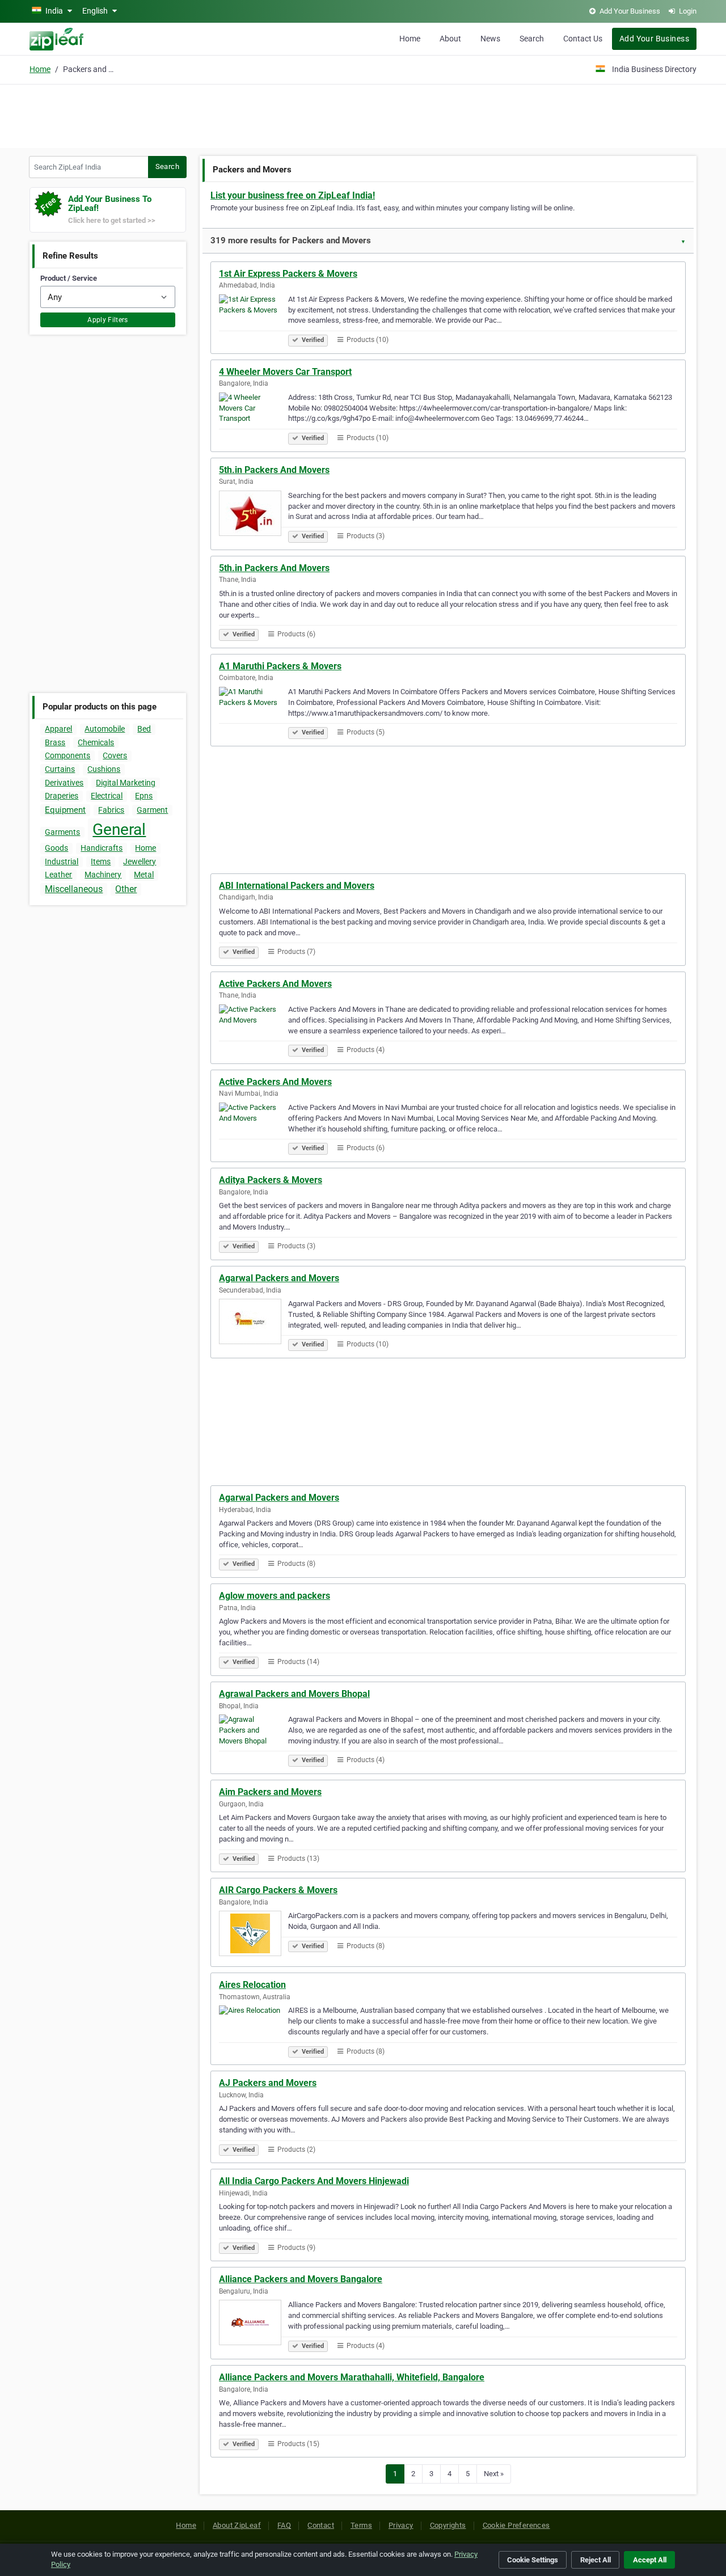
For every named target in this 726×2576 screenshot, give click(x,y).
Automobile (105, 729)
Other (126, 889)
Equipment (65, 810)
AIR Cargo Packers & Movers (278, 1890)
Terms (361, 2525)
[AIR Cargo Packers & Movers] (254, 1935)
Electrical (107, 796)
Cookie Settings (533, 2560)
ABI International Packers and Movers (297, 886)
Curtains (60, 769)
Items (101, 862)
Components (67, 755)
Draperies (62, 796)
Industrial (62, 862)
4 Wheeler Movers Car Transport (285, 372)
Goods (56, 848)
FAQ (284, 2525)
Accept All (650, 2560)
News (490, 39)
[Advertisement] (363, 115)
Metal (144, 875)
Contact (321, 2525)
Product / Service (69, 278)
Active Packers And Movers (275, 984)
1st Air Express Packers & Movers (288, 274)
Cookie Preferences (516, 2525)
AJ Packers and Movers (268, 2083)
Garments (62, 832)
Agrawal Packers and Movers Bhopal (294, 1694)
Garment (152, 810)
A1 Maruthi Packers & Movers (280, 666)
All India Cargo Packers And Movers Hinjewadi (314, 2181)
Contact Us (583, 39)
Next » (494, 2474)
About (450, 39)
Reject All (596, 2560)
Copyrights (448, 2525)
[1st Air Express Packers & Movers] (254, 319)
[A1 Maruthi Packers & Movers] (254, 711)
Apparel (58, 729)
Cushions (104, 769)
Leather (58, 875)
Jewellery (140, 862)
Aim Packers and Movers (270, 1792)
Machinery (103, 875)
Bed (144, 729)
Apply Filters (108, 320)
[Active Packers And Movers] (254, 1029)
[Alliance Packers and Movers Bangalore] (254, 2324)
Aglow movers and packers (275, 1596)
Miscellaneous (74, 889)
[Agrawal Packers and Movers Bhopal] (254, 1739)
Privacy (401, 2525)
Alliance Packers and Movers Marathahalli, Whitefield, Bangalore (352, 2377)
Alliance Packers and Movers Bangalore (301, 2279)
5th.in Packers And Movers (274, 470)
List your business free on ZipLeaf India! (293, 195)
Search (532, 39)
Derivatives (64, 783)
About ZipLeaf (237, 2525)
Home (410, 39)
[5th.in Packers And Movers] (254, 515)
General (119, 829)
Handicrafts (102, 848)
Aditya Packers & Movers (271, 1180)
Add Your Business (654, 39)
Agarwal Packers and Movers (279, 1278)
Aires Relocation (252, 1985)
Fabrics (111, 810)
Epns (144, 796)
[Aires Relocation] (254, 2030)
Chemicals (96, 742)
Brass (55, 742)
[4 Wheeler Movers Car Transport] (254, 417)
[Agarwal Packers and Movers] (254, 1323)
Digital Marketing (126, 783)
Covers (115, 755)
